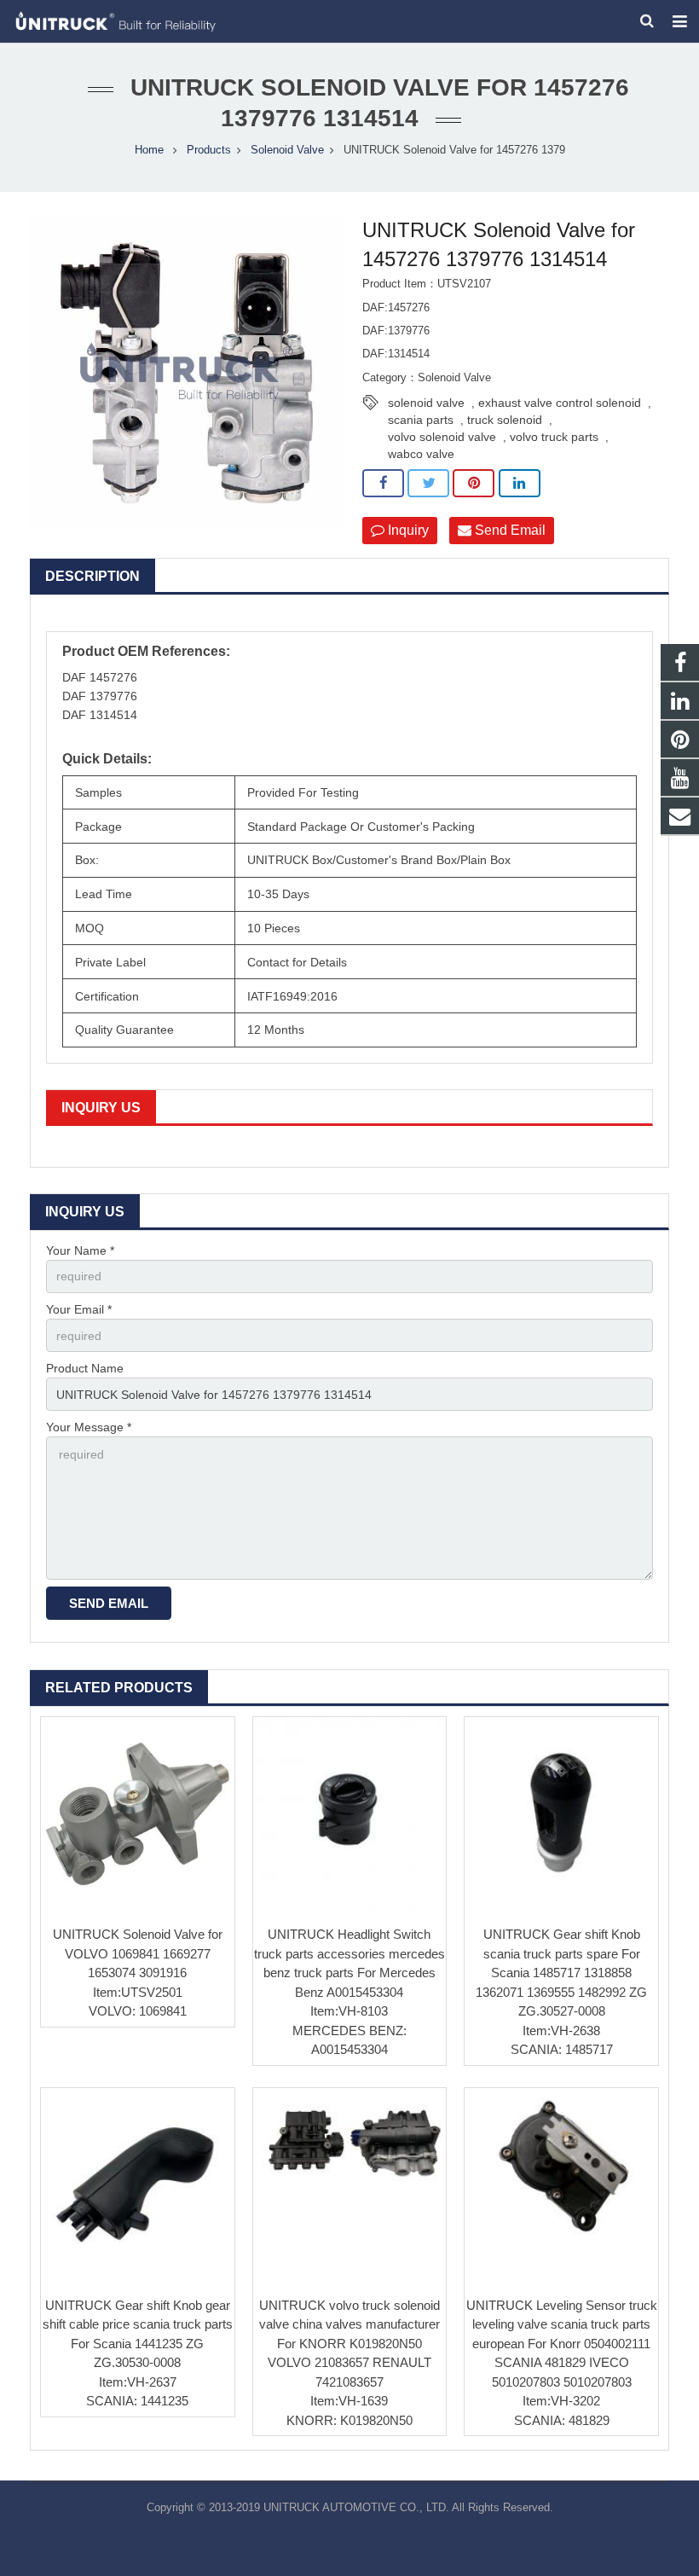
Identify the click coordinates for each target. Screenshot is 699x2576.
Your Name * (80, 1250)
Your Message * (89, 1427)
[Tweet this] (428, 484)
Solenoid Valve (287, 150)
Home (149, 150)
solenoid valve (426, 403)
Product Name (85, 1368)
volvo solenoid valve (442, 437)
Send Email (508, 530)
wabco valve (421, 454)
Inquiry (407, 530)
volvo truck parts (554, 437)
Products (209, 150)
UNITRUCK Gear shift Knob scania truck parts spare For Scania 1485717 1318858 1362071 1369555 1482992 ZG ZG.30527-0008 (561, 1973)
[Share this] (383, 484)
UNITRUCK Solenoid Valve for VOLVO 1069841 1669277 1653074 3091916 (138, 1953)
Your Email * (79, 1309)
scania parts (421, 420)
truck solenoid (505, 420)
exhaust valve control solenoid (560, 403)
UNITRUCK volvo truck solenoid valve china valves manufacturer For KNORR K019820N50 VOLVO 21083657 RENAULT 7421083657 (349, 2344)
